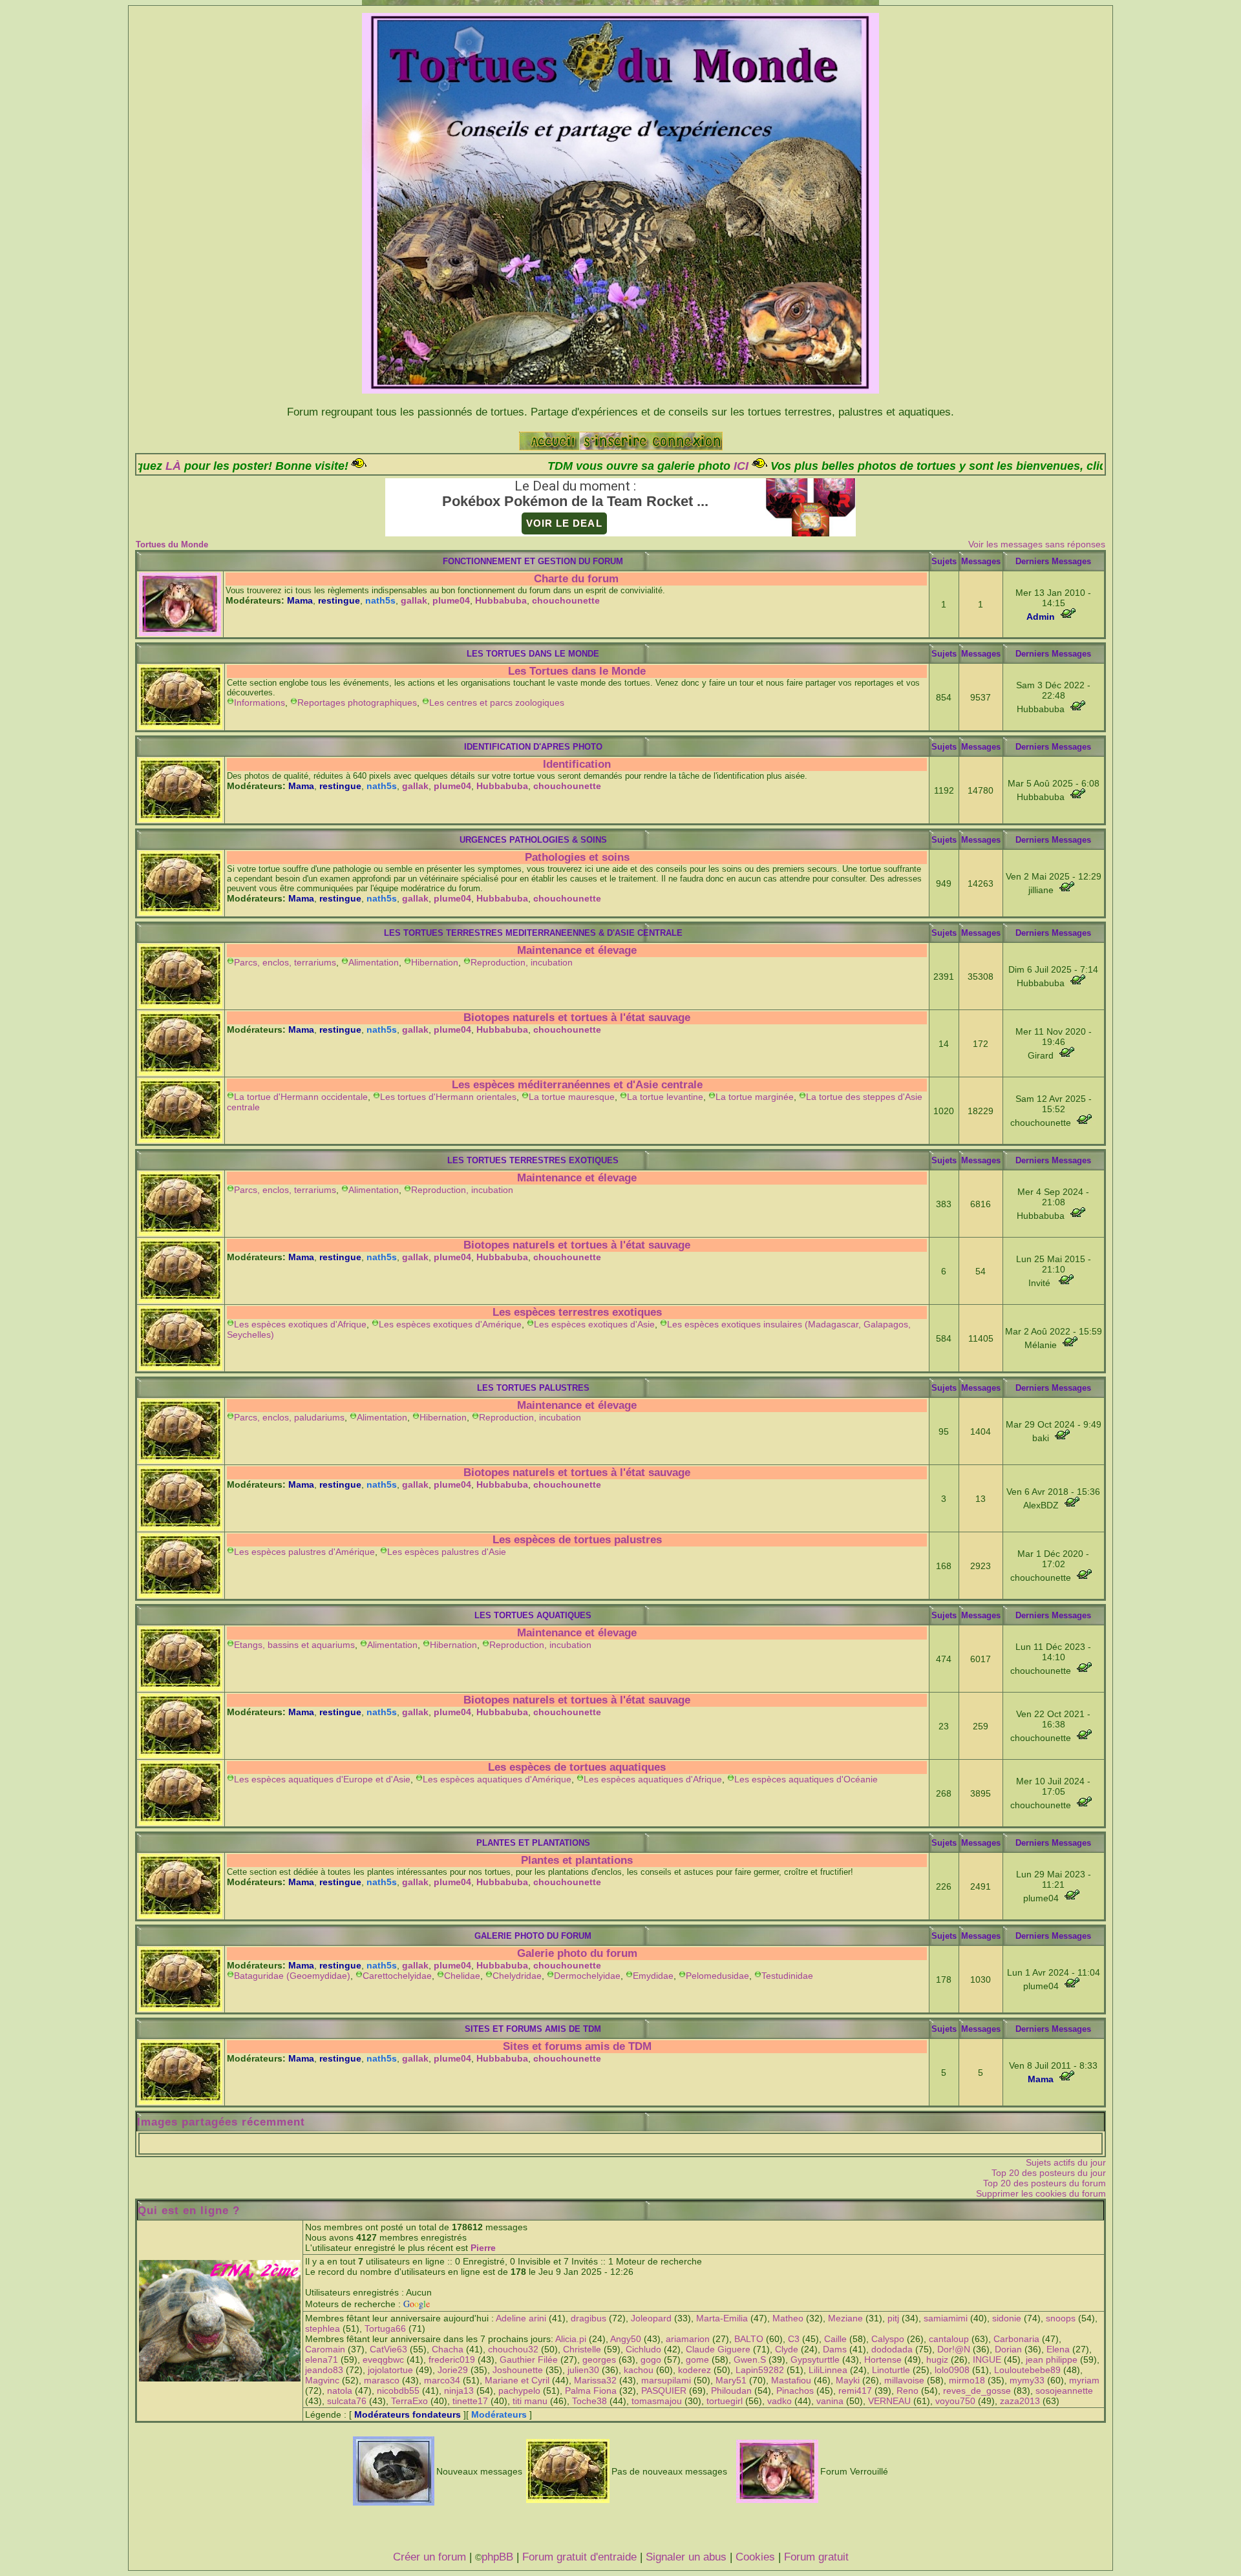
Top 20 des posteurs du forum (1045, 2183)
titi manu (530, 2401)
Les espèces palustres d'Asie (447, 1552)
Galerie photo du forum (577, 1953)
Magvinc (322, 2380)
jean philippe (1052, 2360)
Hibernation (435, 962)
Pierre (483, 2248)
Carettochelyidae (397, 1976)
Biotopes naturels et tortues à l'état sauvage (577, 1018)
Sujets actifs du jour (1066, 2162)
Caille (835, 2339)
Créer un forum (430, 2557)
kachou (639, 2370)
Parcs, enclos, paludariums (289, 1417)
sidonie (1007, 2318)
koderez (695, 2370)
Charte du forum (576, 579)
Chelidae (462, 1976)
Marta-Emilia (722, 2318)
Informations (260, 702)
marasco (382, 2380)
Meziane (845, 2318)
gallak (414, 600)
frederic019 (452, 2360)
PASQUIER (664, 2391)
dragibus (589, 2318)
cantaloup (949, 2339)
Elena (1058, 2349)
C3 (794, 2339)
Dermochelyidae (587, 1976)
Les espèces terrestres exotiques (577, 1312)
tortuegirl (725, 2401)
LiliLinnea (828, 2370)
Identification (577, 764)
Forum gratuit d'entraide (579, 2557)
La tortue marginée (755, 1097)
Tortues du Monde (172, 544)
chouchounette (566, 600)
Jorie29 (453, 2370)
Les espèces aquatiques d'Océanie (806, 1779)
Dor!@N (954, 2349)
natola (340, 2391)
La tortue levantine (665, 1097)
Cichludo (643, 2349)
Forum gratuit (816, 2557)
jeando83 (324, 2370)
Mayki (848, 2380)
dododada (892, 2349)
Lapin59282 (760, 2370)
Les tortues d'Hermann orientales (448, 1097)
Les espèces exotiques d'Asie (594, 1324)
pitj (893, 2318)
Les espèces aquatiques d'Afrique (653, 1779)
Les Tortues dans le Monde (577, 671)
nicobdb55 (398, 2391)
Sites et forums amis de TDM (577, 2046)
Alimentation (374, 962)
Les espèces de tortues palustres (577, 1540)
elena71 (322, 2360)
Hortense (883, 2360)
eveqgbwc (383, 2360)
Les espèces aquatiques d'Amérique (497, 1779)
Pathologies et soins (577, 857)
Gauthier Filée (529, 2360)
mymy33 (1027, 2380)
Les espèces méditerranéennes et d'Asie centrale (577, 1085)
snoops (1061, 2318)
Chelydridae (517, 1976)
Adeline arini (521, 2318)
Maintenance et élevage (577, 950)
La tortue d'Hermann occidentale (301, 1097)
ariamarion (688, 2339)
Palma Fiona (591, 2391)
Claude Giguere (718, 2349)
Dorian (1008, 2349)
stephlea (323, 2328)
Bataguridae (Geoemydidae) (292, 1976)
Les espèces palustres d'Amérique (304, 1552)
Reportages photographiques (357, 702)
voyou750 (955, 2401)
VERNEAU (889, 2401)
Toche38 (589, 2401)
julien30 (583, 2370)
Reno (907, 2391)
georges (599, 2360)
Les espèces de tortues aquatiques (577, 1767)
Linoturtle (891, 2370)
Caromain (325, 2349)
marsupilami (666, 2380)
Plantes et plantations (577, 1860)
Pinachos (795, 2391)
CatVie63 (388, 2349)
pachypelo (519, 2391)
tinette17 (470, 2401)
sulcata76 (347, 2401)
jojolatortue (390, 2370)
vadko (780, 2401)
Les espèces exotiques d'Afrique (300, 1324)
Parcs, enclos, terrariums (285, 962)
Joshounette (518, 2370)
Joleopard (651, 2318)
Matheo (788, 2318)
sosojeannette (1064, 2391)
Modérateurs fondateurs (408, 2414)
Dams (835, 2349)
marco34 (442, 2380)
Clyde (787, 2349)
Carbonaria (1016, 2339)
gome (697, 2360)
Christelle (582, 2349)
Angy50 (626, 2339)
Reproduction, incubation (522, 962)
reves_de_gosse (977, 2391)
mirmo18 (967, 2380)
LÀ (978, 466)
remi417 (855, 2391)
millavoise (904, 2380)
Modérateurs (499, 2414)
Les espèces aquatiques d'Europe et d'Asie (322, 1779)
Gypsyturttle (815, 2360)
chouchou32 (513, 2349)
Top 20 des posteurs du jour (1049, 2173)
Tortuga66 (385, 2328)
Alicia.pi (571, 2339)
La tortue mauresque (572, 1097)
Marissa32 (595, 2380)
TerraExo (409, 2401)
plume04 (451, 600)
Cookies (755, 2557)
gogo (651, 2360)
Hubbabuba (501, 600)
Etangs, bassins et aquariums (294, 1645)
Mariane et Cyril (517, 2380)
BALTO (749, 2339)
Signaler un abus (686, 2557)
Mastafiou (791, 2380)
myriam (1084, 2380)
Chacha (448, 2349)
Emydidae (653, 1976)
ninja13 (459, 2391)
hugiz (937, 2360)
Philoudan (731, 2391)
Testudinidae (787, 1976)
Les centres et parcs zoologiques (497, 702)
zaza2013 (1020, 2401)
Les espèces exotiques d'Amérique (450, 1324)
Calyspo (888, 2339)
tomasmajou (657, 2401)
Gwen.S (750, 2360)
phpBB (497, 2557)
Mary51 (731, 2380)
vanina (830, 2401)
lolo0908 (952, 2370)
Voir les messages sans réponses (1037, 544)
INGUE (987, 2360)
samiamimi (946, 2318)
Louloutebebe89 (1027, 2370)
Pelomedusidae (717, 1976)
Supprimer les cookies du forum (1041, 2193)
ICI (584, 466)
